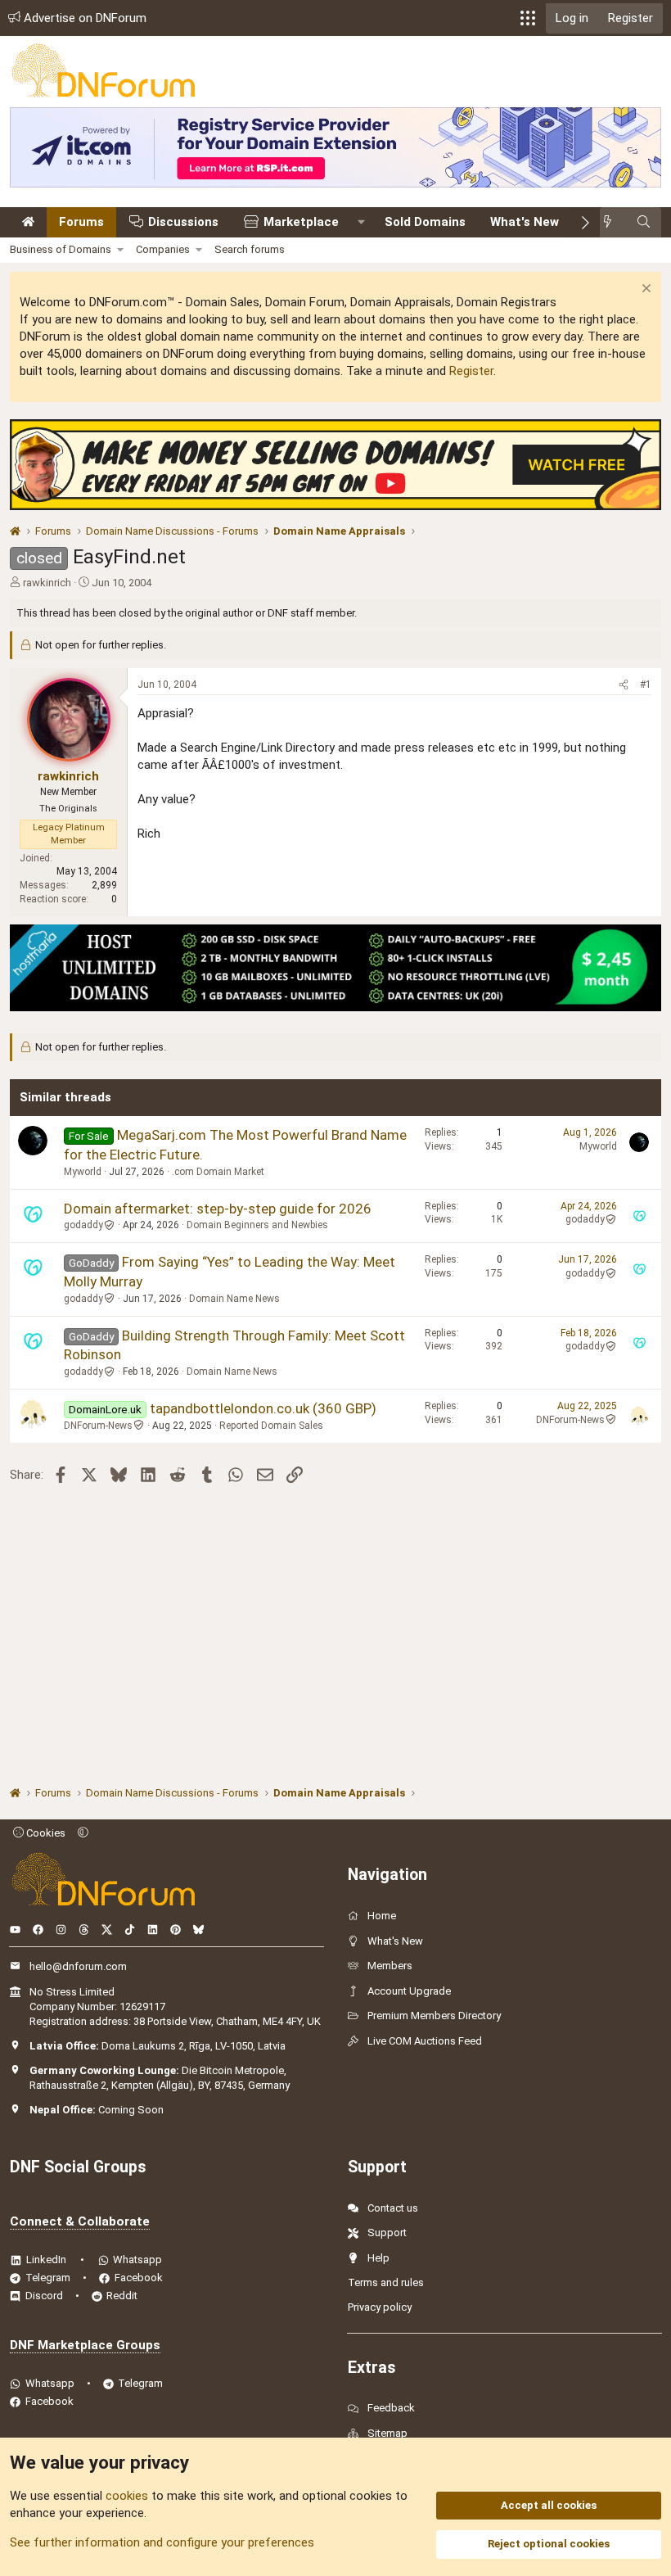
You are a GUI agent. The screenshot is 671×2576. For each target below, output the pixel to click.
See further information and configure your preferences (162, 2542)
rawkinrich (47, 583)
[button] (528, 18)
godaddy (83, 1225)
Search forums (250, 249)
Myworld (83, 1172)
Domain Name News (234, 1299)
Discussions (183, 222)
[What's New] (612, 222)
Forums (81, 222)
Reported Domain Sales (271, 1426)
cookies (127, 2496)
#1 (646, 685)
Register (471, 371)
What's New (525, 222)
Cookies (45, 1833)
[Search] (644, 222)
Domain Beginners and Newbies (257, 1225)
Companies (163, 249)
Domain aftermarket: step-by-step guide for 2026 (218, 1209)
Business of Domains (61, 249)
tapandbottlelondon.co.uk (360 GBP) (263, 1408)
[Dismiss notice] (644, 290)
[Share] (624, 685)
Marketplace (301, 222)
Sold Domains (425, 222)
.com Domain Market (218, 1172)
